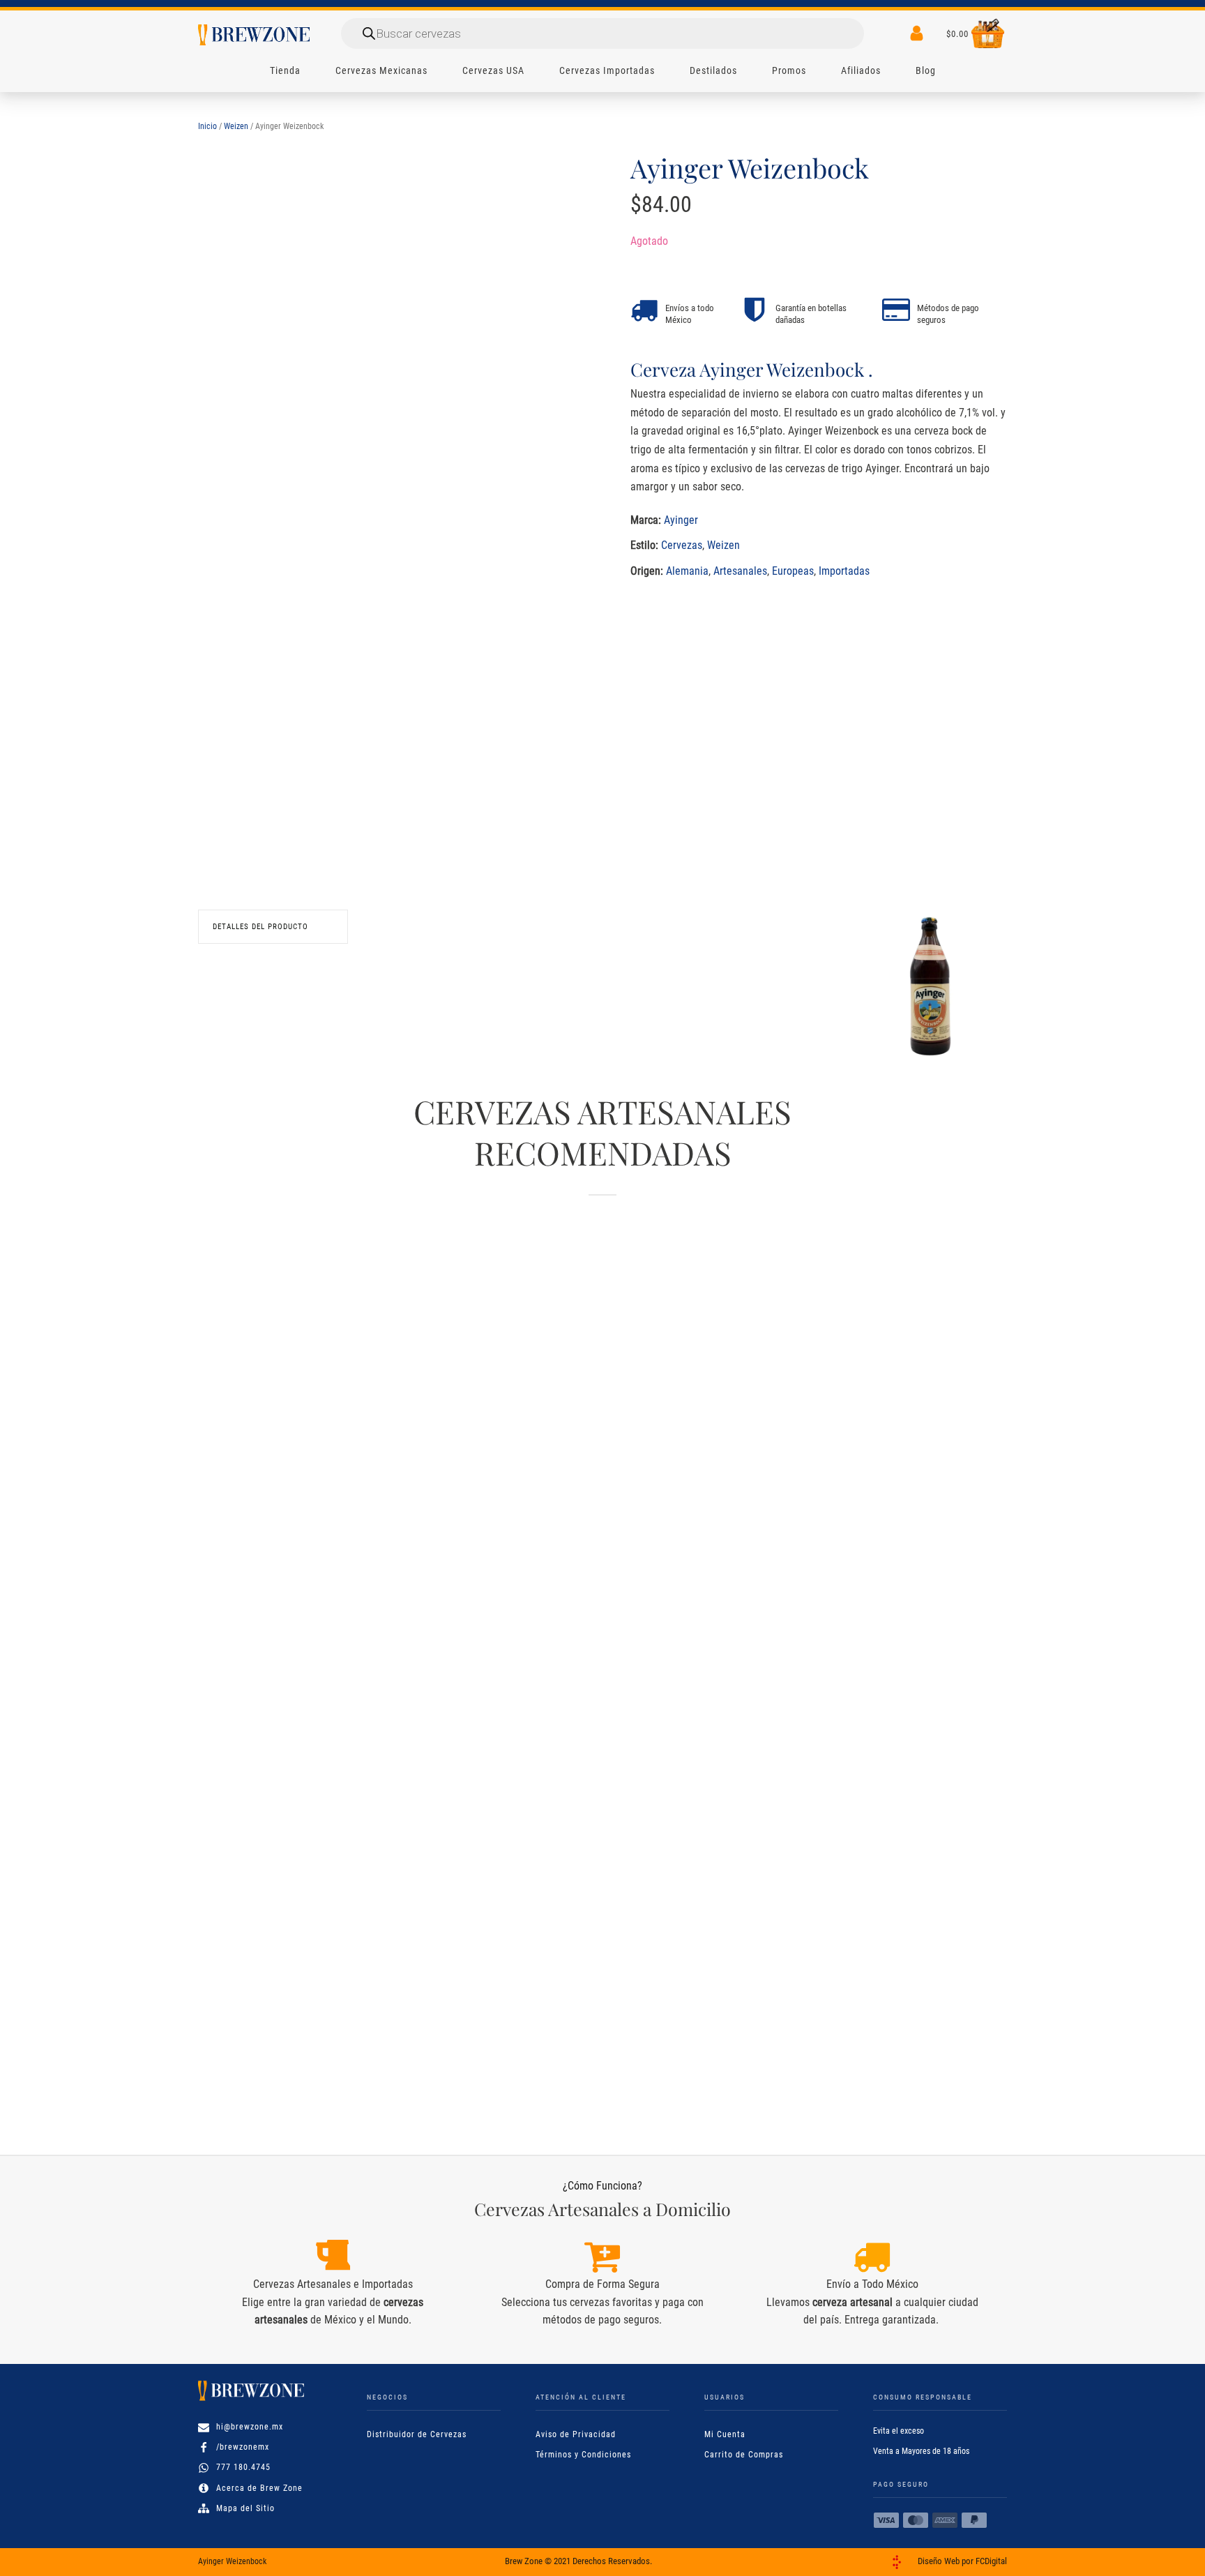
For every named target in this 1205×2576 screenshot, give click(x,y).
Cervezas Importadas (607, 70)
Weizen (236, 126)
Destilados (713, 70)
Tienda (285, 70)
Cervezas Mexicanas (381, 70)
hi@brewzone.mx (250, 2427)
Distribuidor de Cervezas (417, 2434)
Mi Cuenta (725, 2434)
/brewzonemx (243, 2447)
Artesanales (740, 570)
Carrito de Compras (744, 2455)
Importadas (844, 570)
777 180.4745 (243, 2467)
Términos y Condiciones (583, 2455)
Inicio (207, 126)
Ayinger (681, 519)
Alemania (687, 570)
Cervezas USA (493, 70)
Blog (926, 70)
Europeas (793, 570)
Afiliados (861, 70)
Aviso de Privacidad (576, 2434)
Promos (789, 70)
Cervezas (682, 545)
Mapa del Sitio (245, 2508)
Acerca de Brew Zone (259, 2488)
